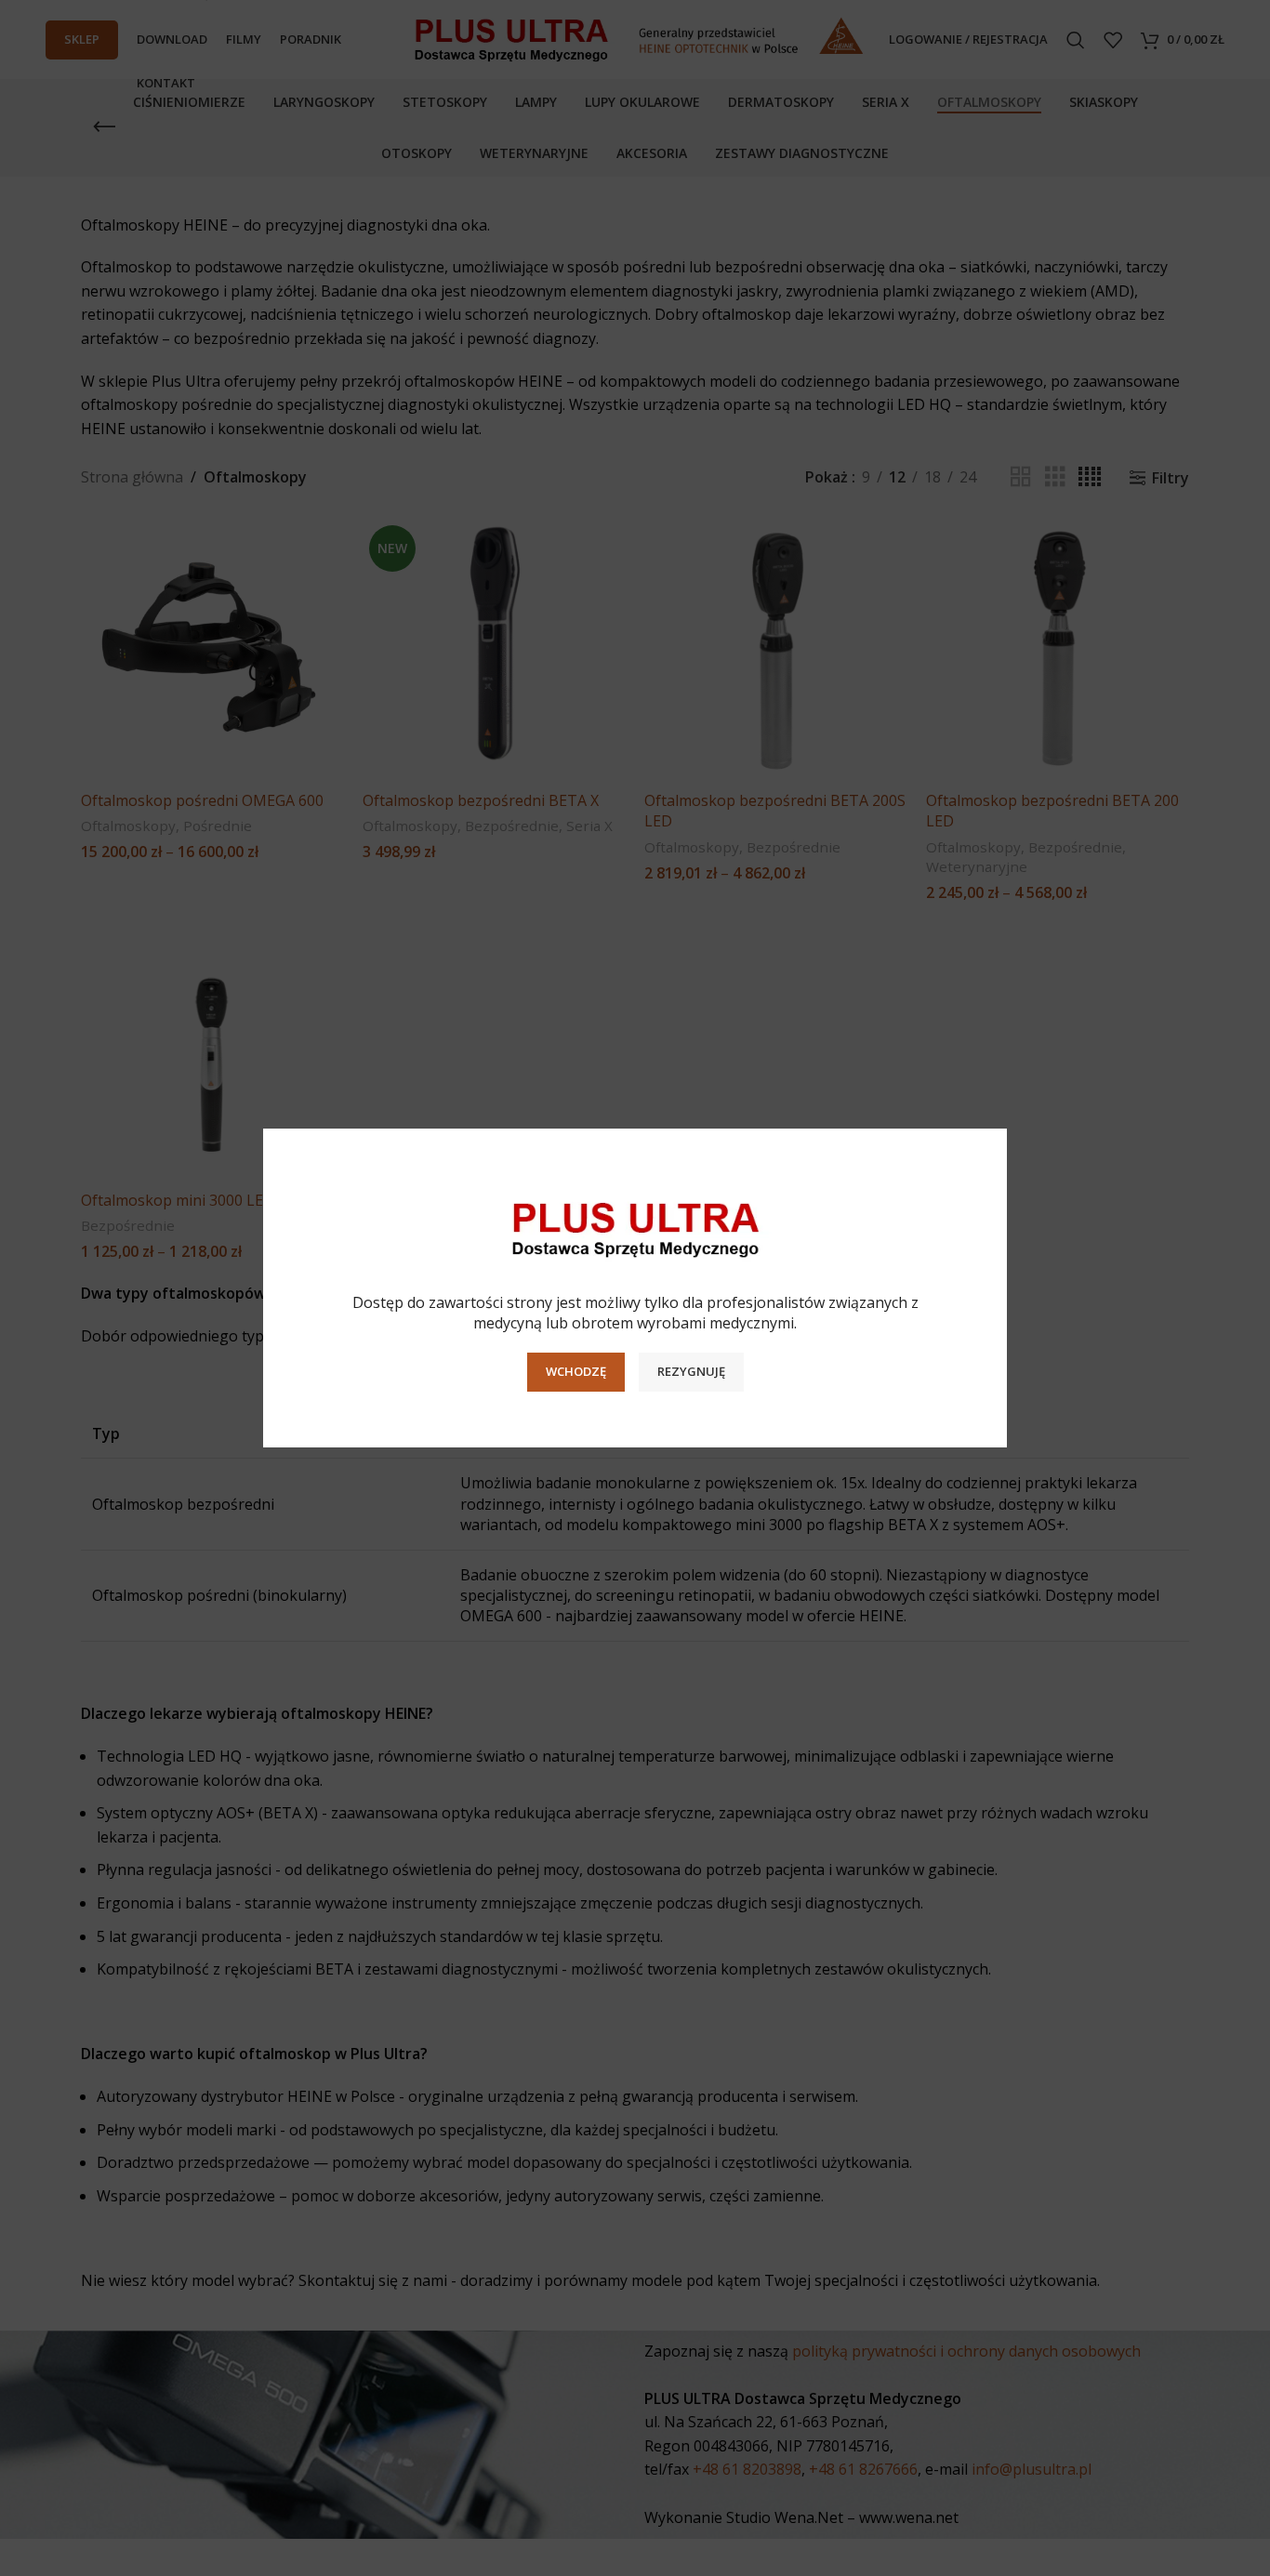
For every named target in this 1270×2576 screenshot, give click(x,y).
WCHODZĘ (576, 1371)
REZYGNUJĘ (691, 1371)
